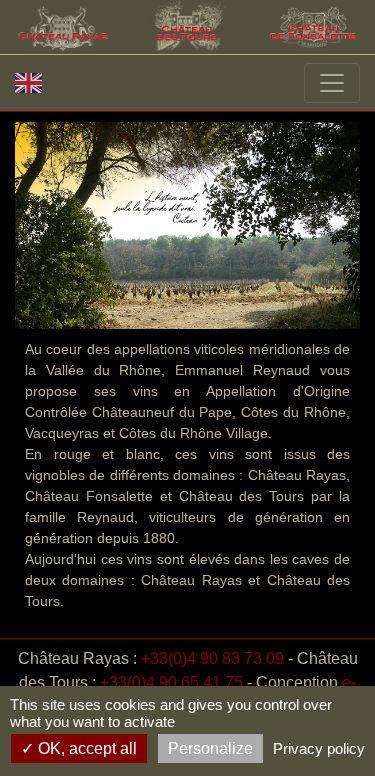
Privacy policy (319, 748)
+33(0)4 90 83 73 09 (212, 658)
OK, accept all (85, 748)
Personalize (210, 748)
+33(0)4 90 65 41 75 (171, 682)
